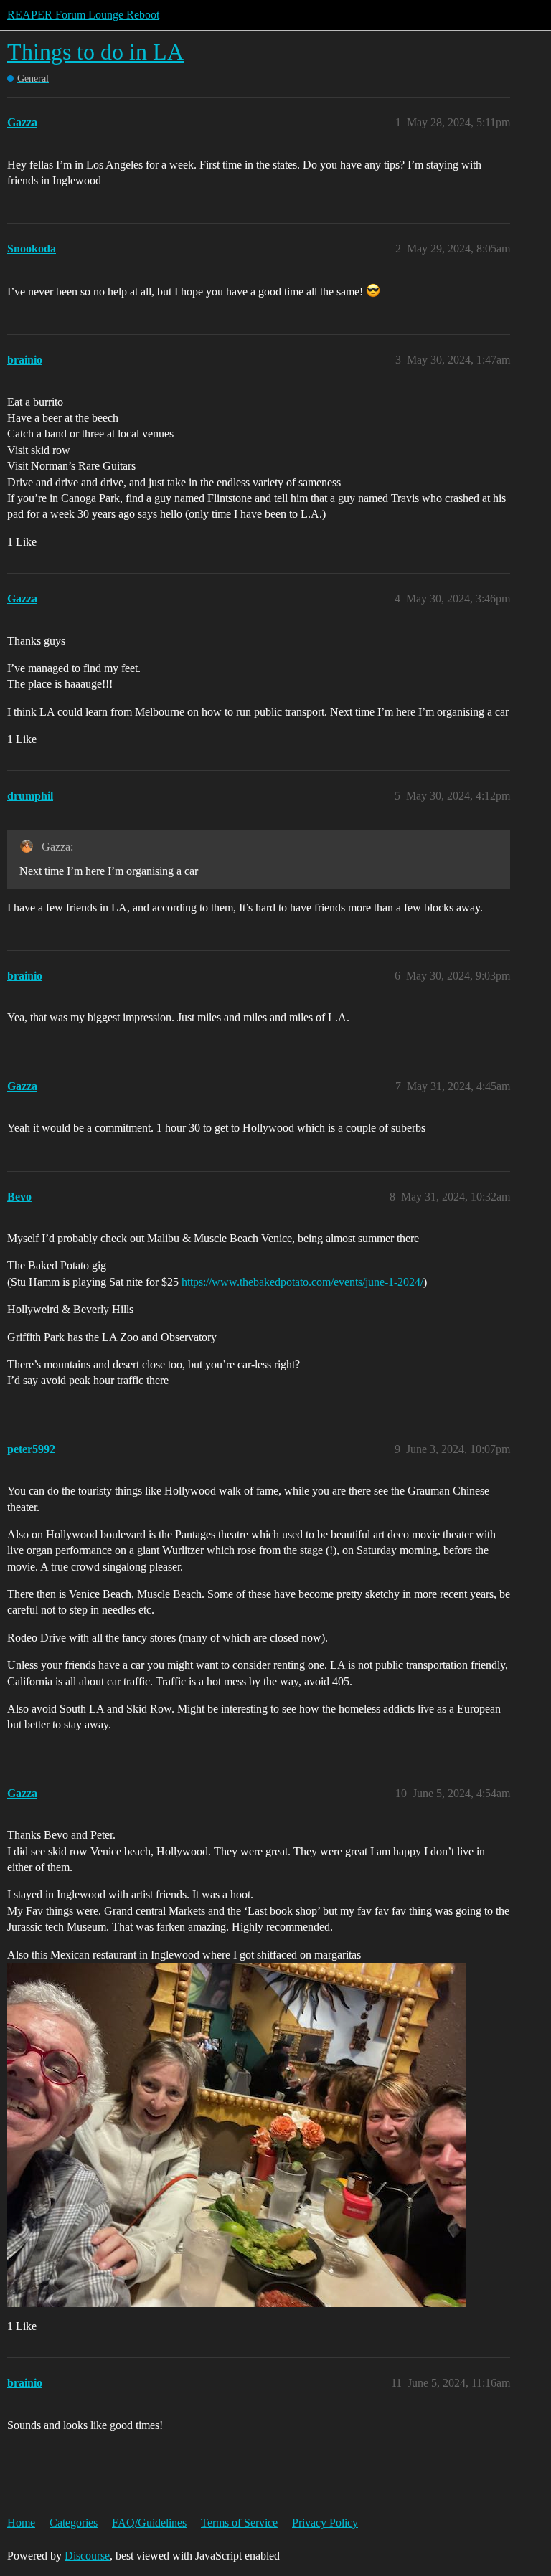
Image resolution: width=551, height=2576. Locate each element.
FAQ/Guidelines (149, 2523)
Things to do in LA (95, 52)
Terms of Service (239, 2523)
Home (21, 2523)
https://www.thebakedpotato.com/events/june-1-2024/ (302, 1282)
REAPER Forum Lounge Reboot (83, 15)
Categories (74, 2523)
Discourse (87, 2556)
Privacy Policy (325, 2523)
